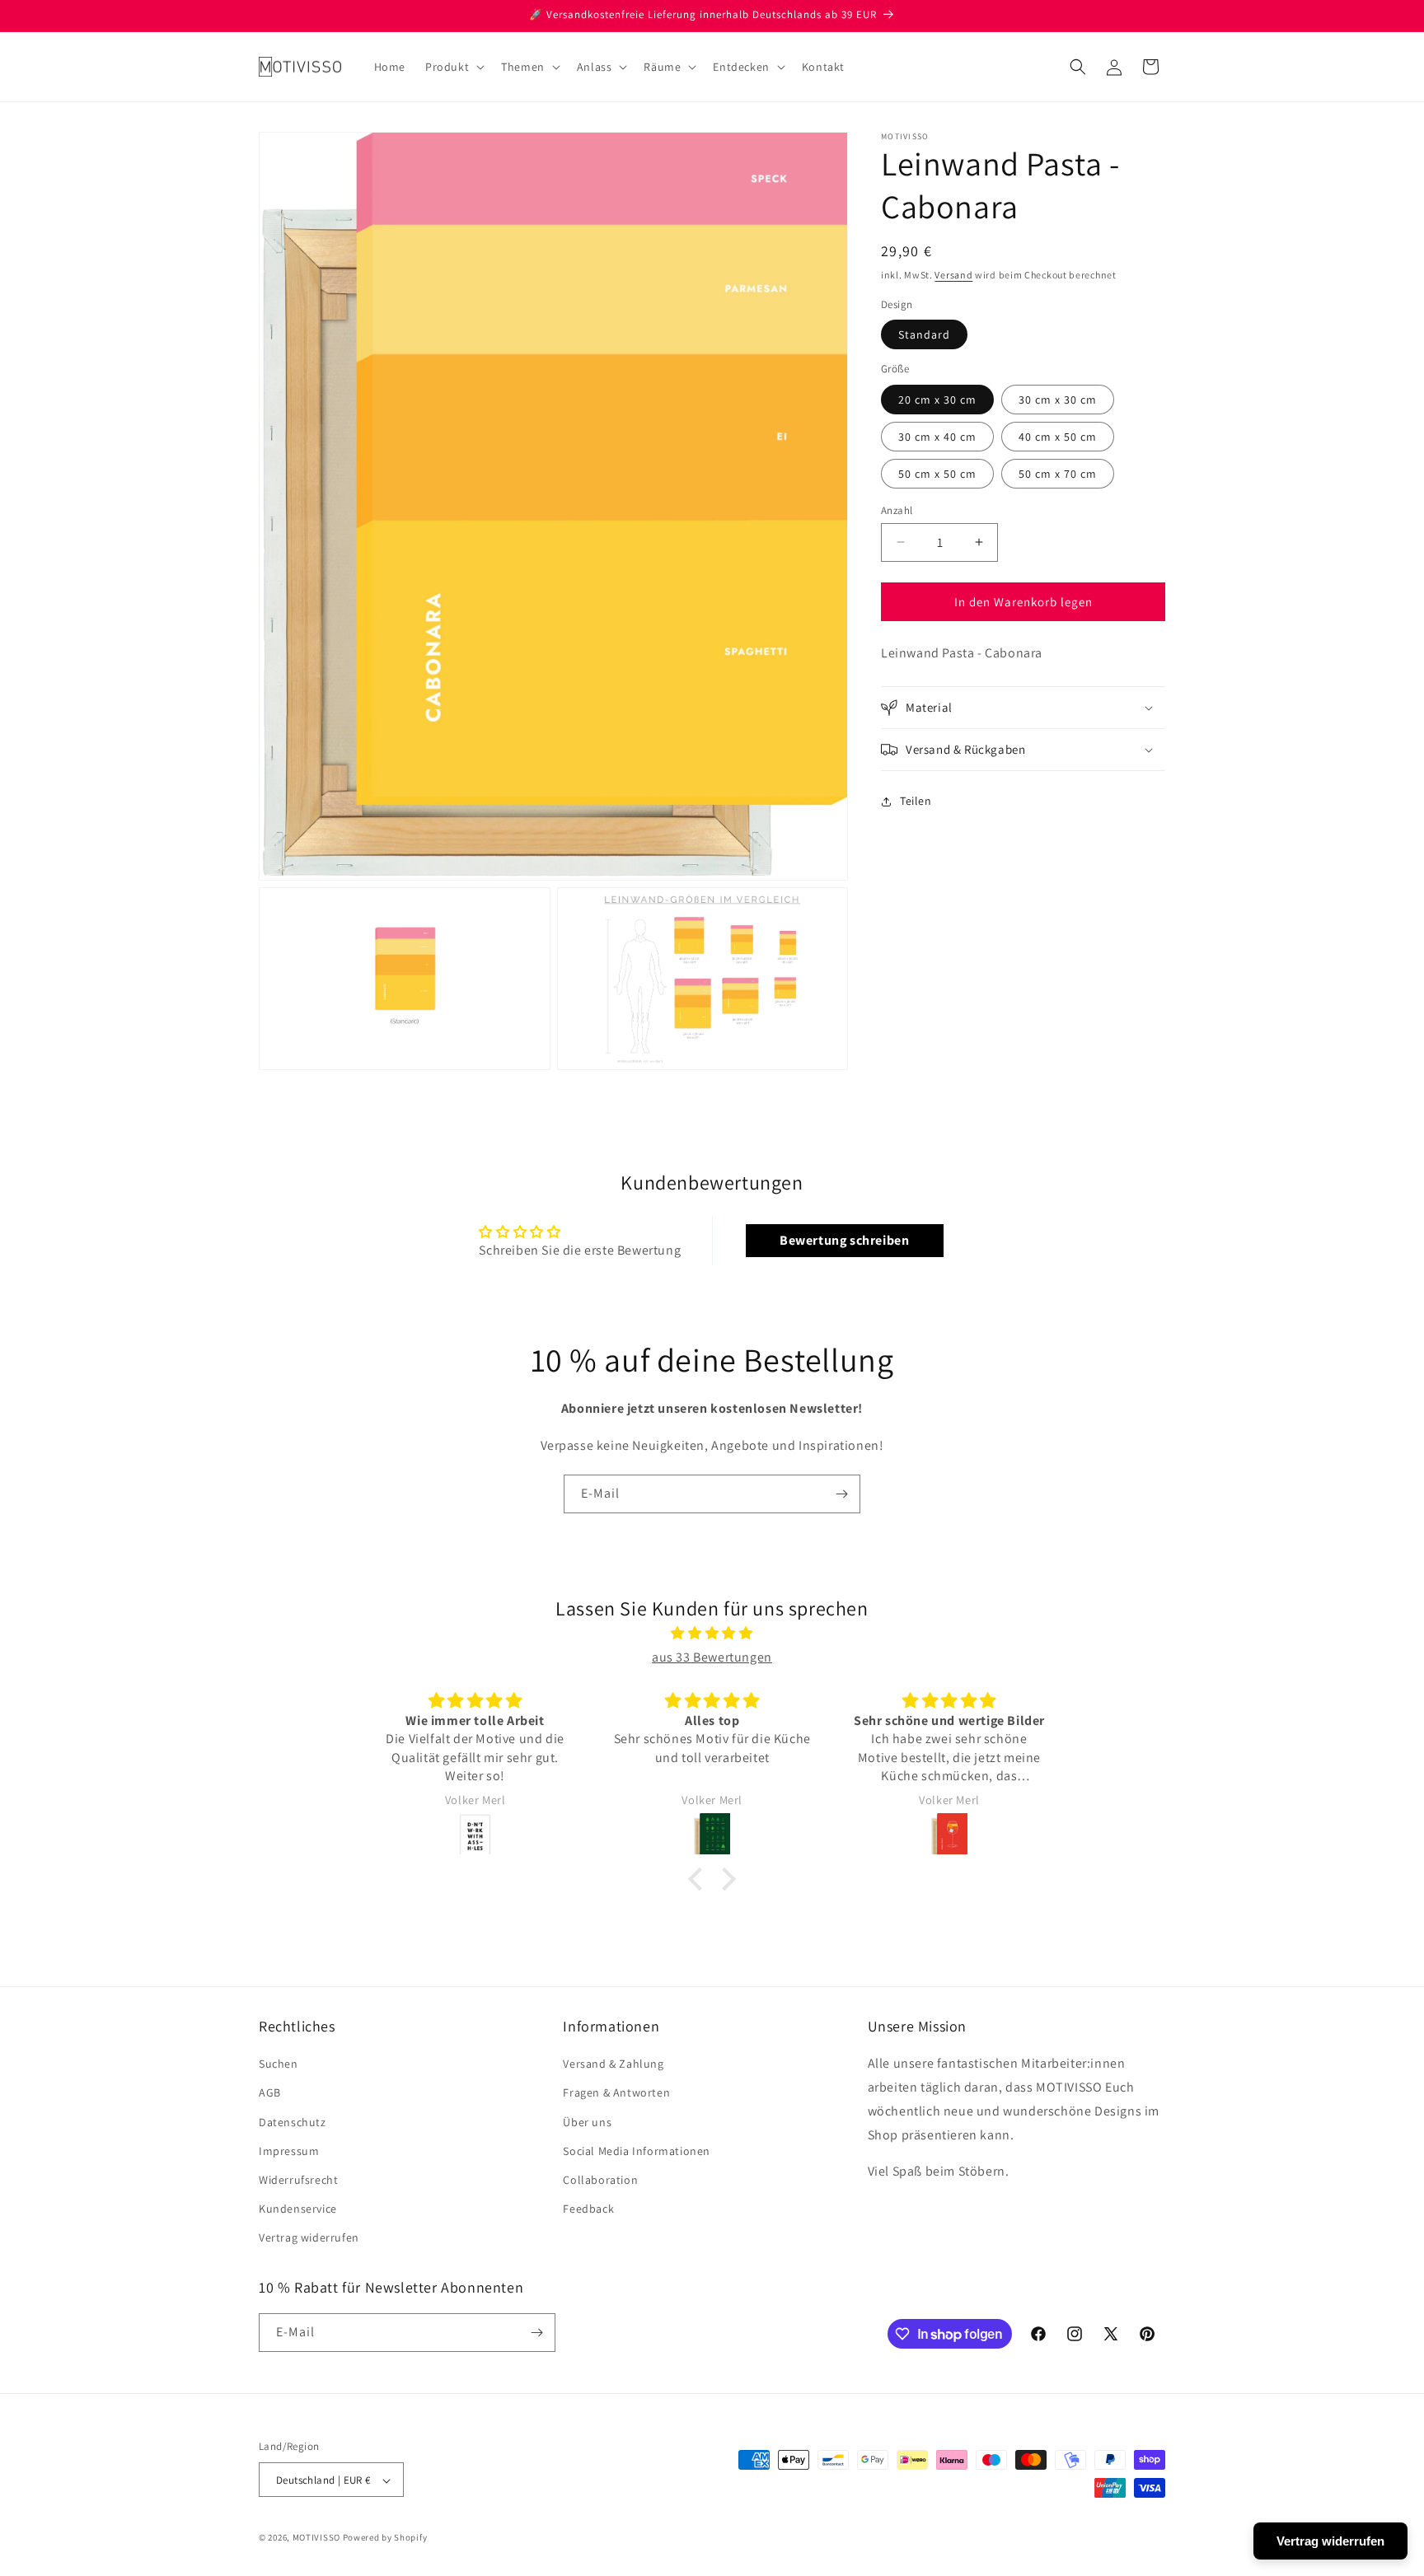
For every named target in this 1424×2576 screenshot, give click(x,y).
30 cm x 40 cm (937, 436)
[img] (712, 1634)
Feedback (588, 2209)
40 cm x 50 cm (1058, 436)
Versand (953, 275)
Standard (924, 334)
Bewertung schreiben (844, 1240)
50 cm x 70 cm (1058, 473)
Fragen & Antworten (616, 2093)
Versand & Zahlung (613, 2064)
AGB (270, 2093)
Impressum (289, 2151)
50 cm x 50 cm (937, 473)
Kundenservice (298, 2209)
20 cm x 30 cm (937, 399)
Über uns (587, 2122)
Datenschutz (293, 2122)
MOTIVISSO (316, 2538)
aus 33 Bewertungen (712, 1657)
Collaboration (600, 2180)
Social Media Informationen (637, 2151)
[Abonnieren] (841, 1494)
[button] (453, 67)
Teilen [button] (916, 801)
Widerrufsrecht (298, 2180)
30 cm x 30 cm (1058, 399)
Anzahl (897, 510)
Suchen (279, 2064)
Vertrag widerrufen (309, 2238)
